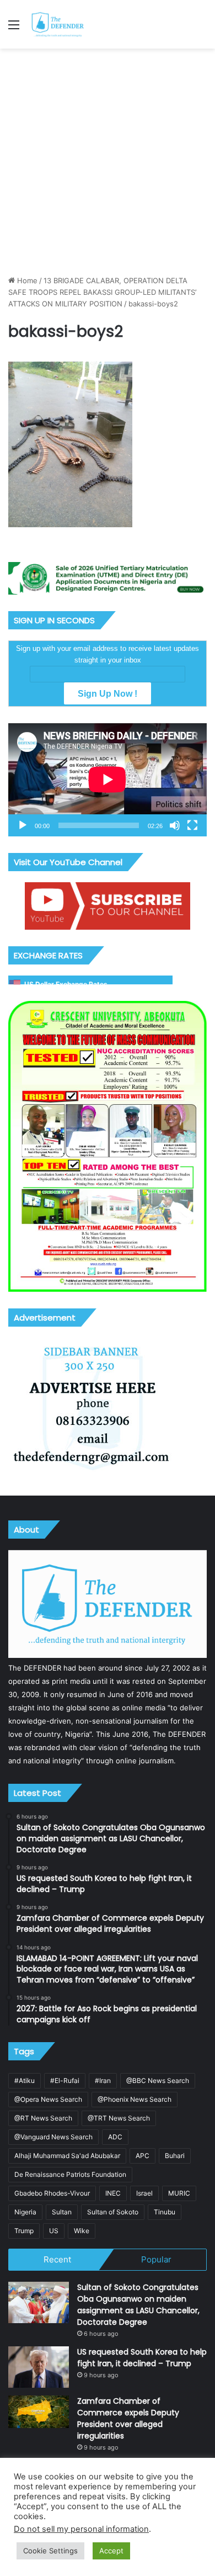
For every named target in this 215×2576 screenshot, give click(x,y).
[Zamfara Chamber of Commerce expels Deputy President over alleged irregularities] (39, 2412)
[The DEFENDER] (58, 24)
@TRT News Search (119, 2118)
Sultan (62, 2212)
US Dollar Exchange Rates (66, 984)
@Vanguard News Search (53, 2137)
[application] (108, 780)
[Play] (23, 825)
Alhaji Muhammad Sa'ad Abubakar (67, 2156)
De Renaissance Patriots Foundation (70, 2174)
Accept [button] (111, 2551)
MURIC (179, 2193)
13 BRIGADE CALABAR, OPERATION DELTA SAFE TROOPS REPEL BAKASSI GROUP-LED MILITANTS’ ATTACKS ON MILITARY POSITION (102, 292)
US (54, 2231)
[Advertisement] (108, 162)
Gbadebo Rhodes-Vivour (52, 2193)
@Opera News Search (48, 2099)
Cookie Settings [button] (50, 2551)
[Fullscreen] (192, 825)
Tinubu (165, 2212)
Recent (57, 2259)
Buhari (175, 2156)
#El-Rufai (65, 2081)
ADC (115, 2137)
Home (26, 280)
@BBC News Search (158, 2081)
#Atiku (25, 2081)
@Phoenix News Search (135, 2099)
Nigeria (25, 2212)
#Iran (103, 2081)
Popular (156, 2259)
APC (143, 2156)
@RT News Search (43, 2118)
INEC (113, 2193)
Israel (144, 2193)
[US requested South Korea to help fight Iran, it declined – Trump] (39, 2367)
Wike (82, 2231)
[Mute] (175, 825)
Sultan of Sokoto (113, 2212)
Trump (24, 2231)
